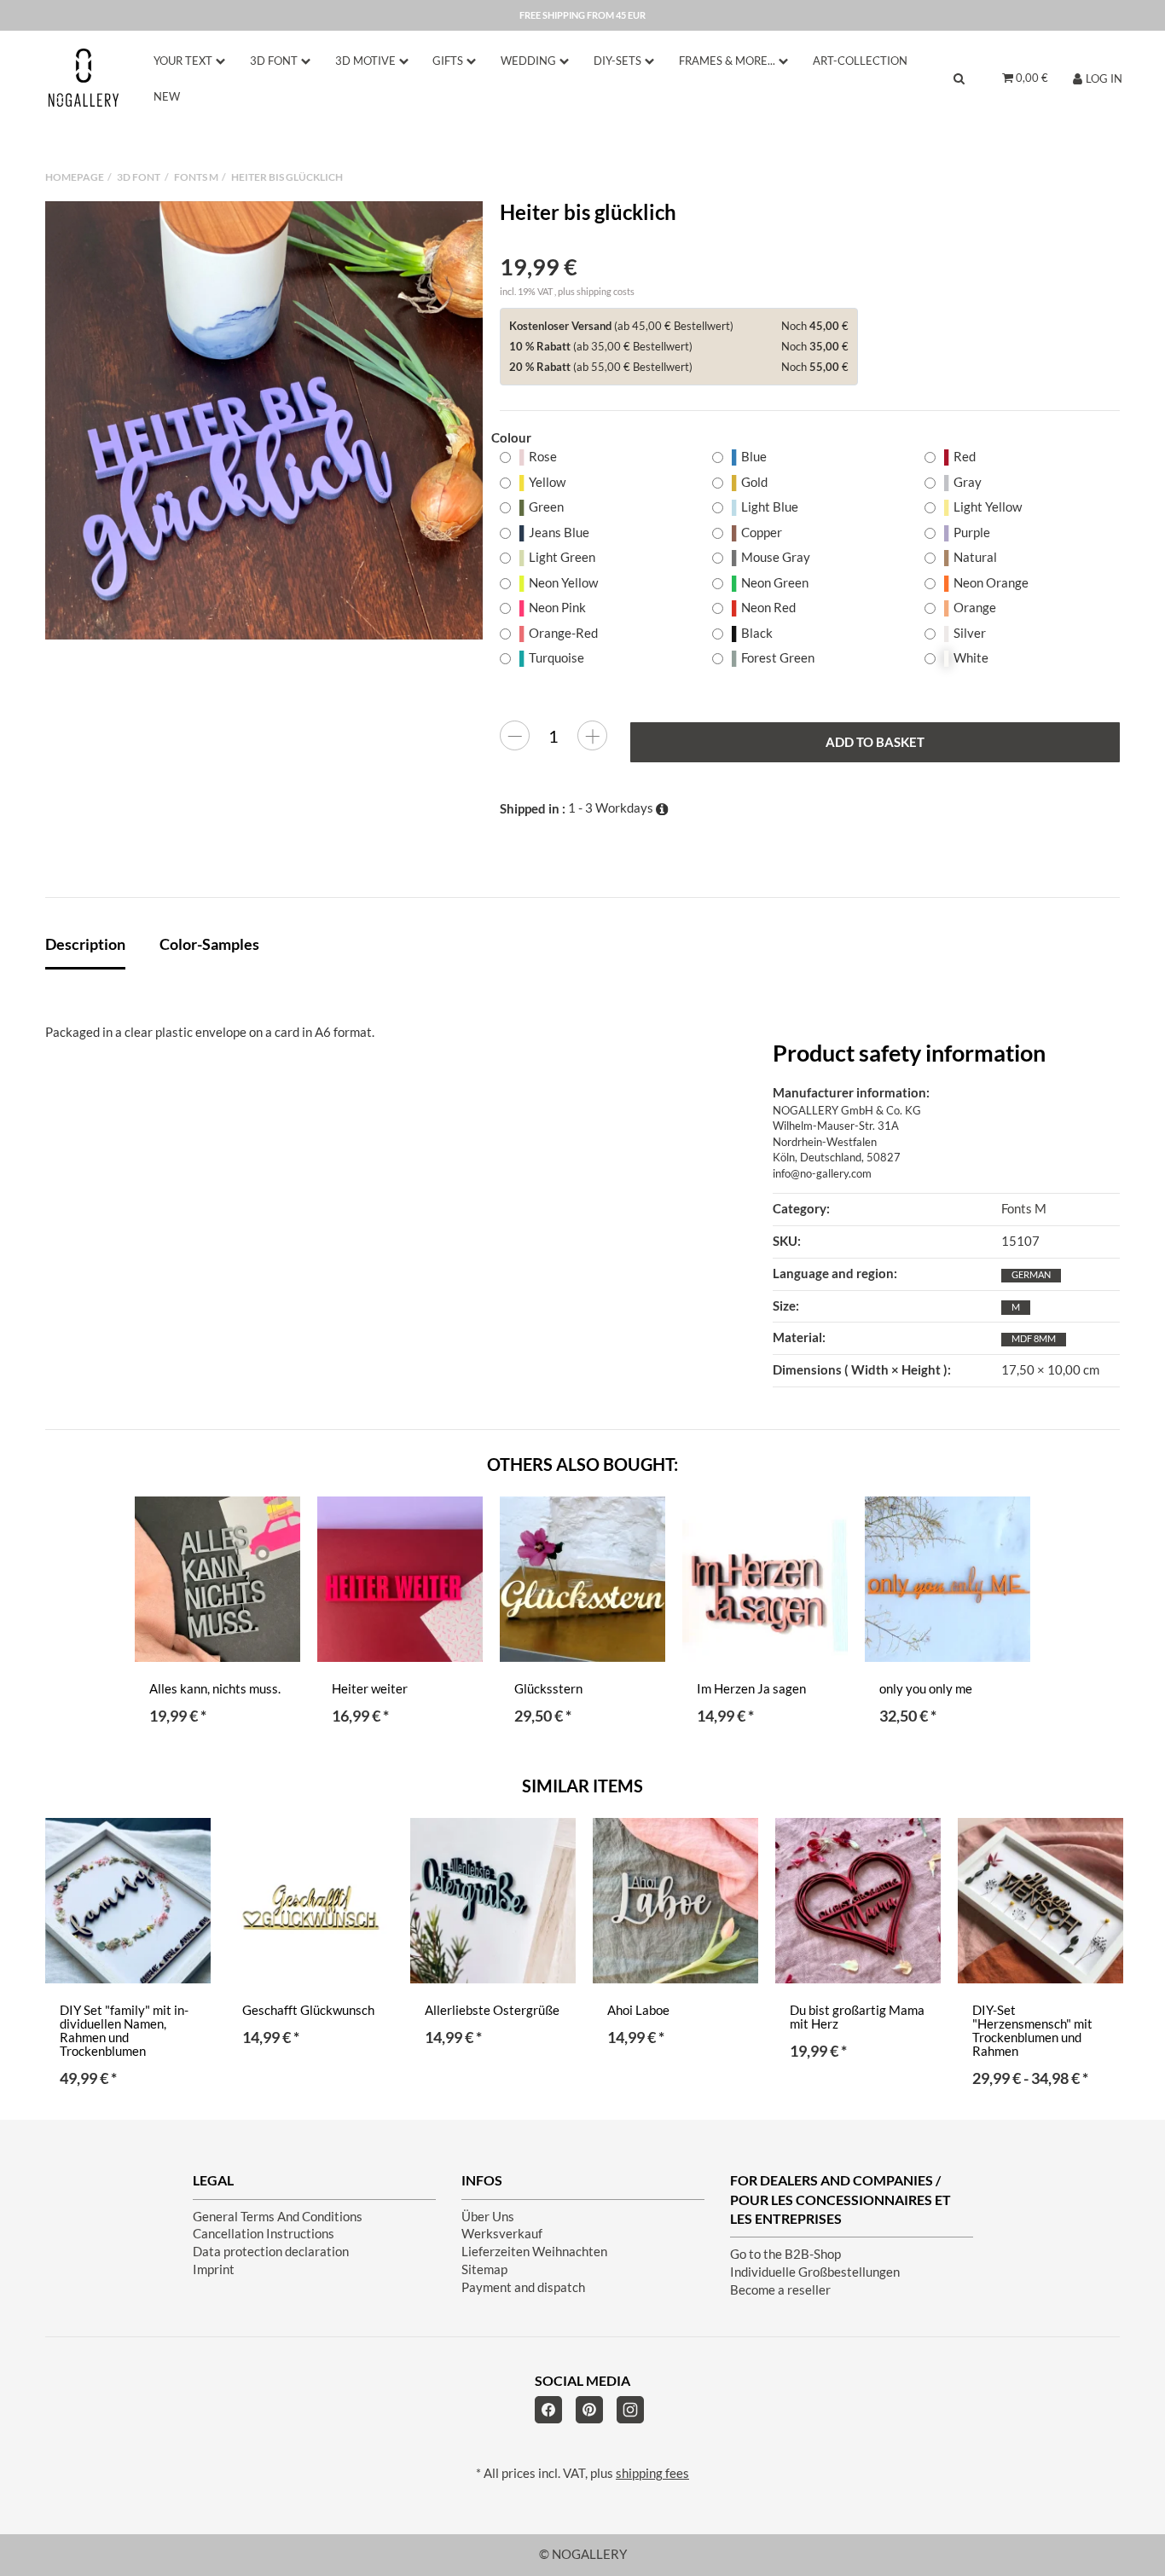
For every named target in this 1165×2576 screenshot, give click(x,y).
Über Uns (488, 2217)
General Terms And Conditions (278, 2217)
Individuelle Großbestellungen (815, 2272)
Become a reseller (780, 2290)
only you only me (926, 1689)
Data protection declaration (271, 2252)
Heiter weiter (370, 1689)
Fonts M (1024, 1209)
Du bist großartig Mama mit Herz (857, 2017)
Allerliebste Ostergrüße (492, 2010)
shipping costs (606, 291)
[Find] (959, 78)
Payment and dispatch (523, 2287)
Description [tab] (85, 944)
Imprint (214, 2269)
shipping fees (652, 2473)
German (1031, 1274)
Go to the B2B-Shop (785, 2254)
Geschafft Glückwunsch (308, 2010)
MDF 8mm (1034, 1338)
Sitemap (484, 2269)
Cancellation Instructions (264, 2234)
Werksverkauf (502, 2234)
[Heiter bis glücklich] (264, 420)
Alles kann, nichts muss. (215, 1689)
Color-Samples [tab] (209, 944)
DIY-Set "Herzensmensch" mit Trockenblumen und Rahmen (1032, 2031)
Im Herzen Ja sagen (751, 1689)
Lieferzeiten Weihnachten (534, 2252)
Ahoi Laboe (638, 2010)
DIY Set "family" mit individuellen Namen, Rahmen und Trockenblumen (124, 2031)
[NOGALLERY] (84, 78)
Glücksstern (548, 1689)
